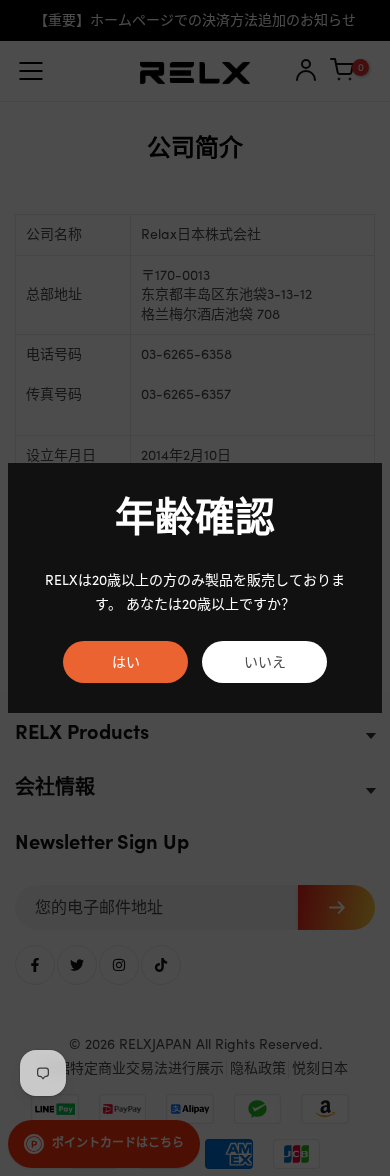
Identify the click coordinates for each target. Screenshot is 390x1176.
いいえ (265, 662)
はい (126, 662)
